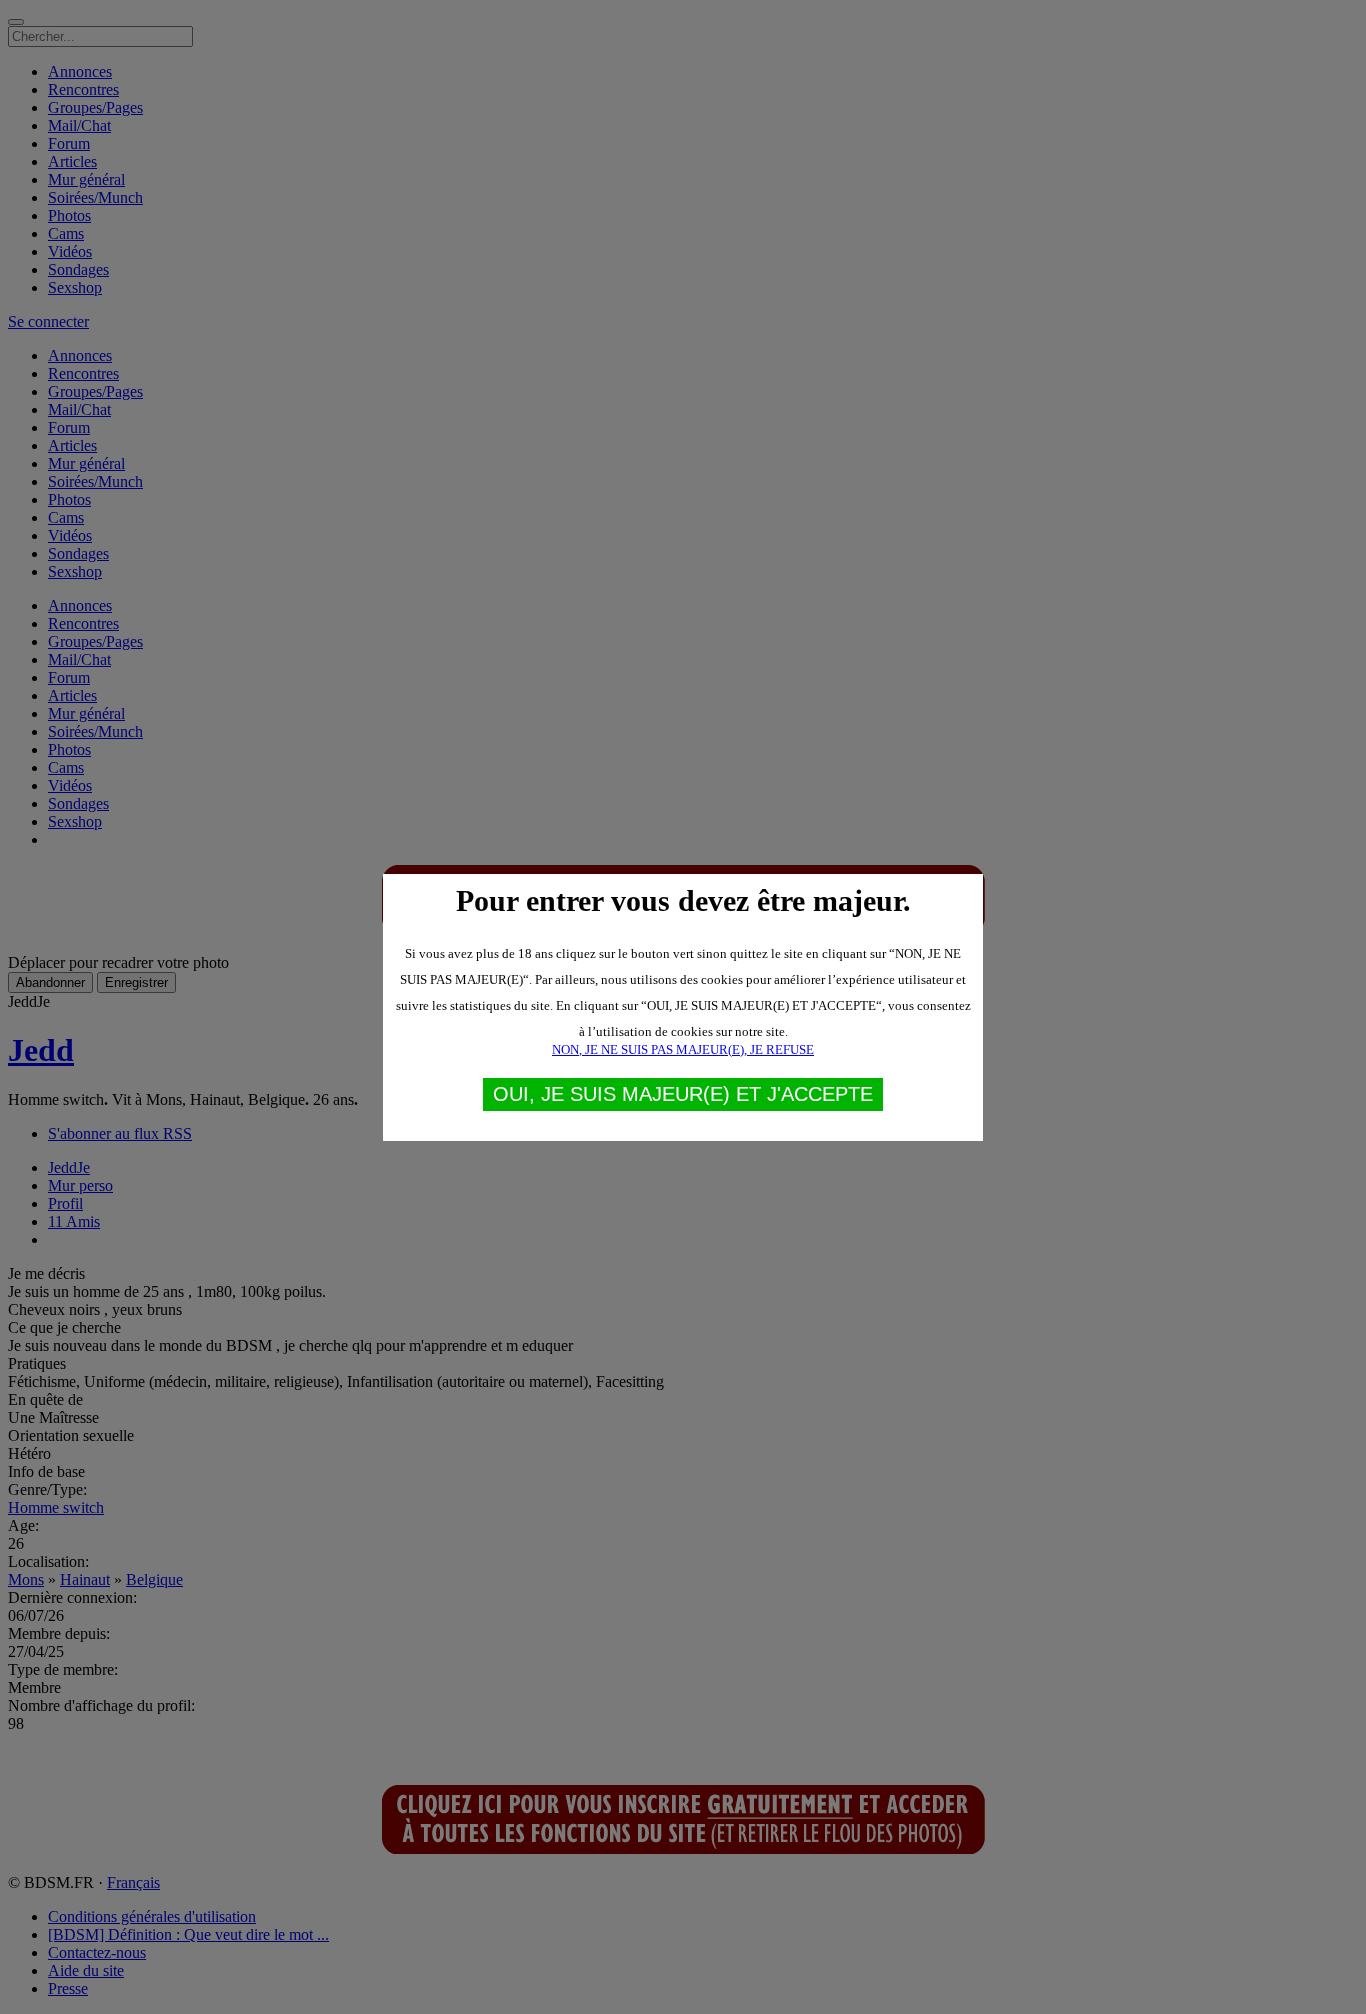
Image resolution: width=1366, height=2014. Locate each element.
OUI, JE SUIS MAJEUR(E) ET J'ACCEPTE (683, 1094)
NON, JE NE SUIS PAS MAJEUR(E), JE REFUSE (683, 1049)
